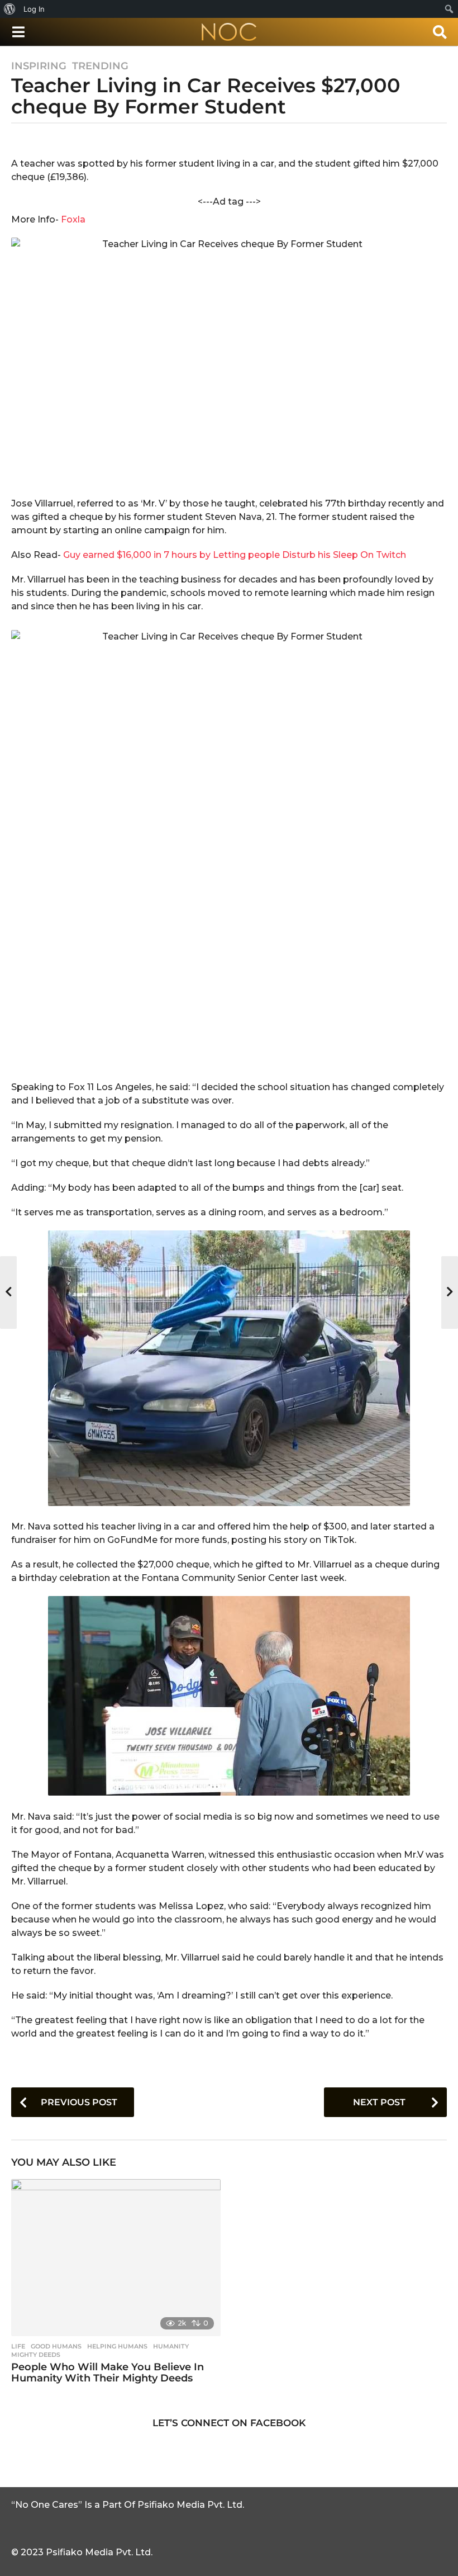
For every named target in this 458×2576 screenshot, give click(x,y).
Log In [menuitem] (34, 9)
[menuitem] (10, 9)
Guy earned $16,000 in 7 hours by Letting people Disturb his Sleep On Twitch (235, 555)
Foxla (73, 219)
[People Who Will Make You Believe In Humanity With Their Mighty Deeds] (116, 2258)
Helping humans (117, 2346)
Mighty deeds (36, 2355)
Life (18, 2346)
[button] (18, 32)
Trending (100, 66)
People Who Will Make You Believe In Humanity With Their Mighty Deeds (108, 2373)
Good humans (56, 2346)
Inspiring (39, 66)
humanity (171, 2346)
